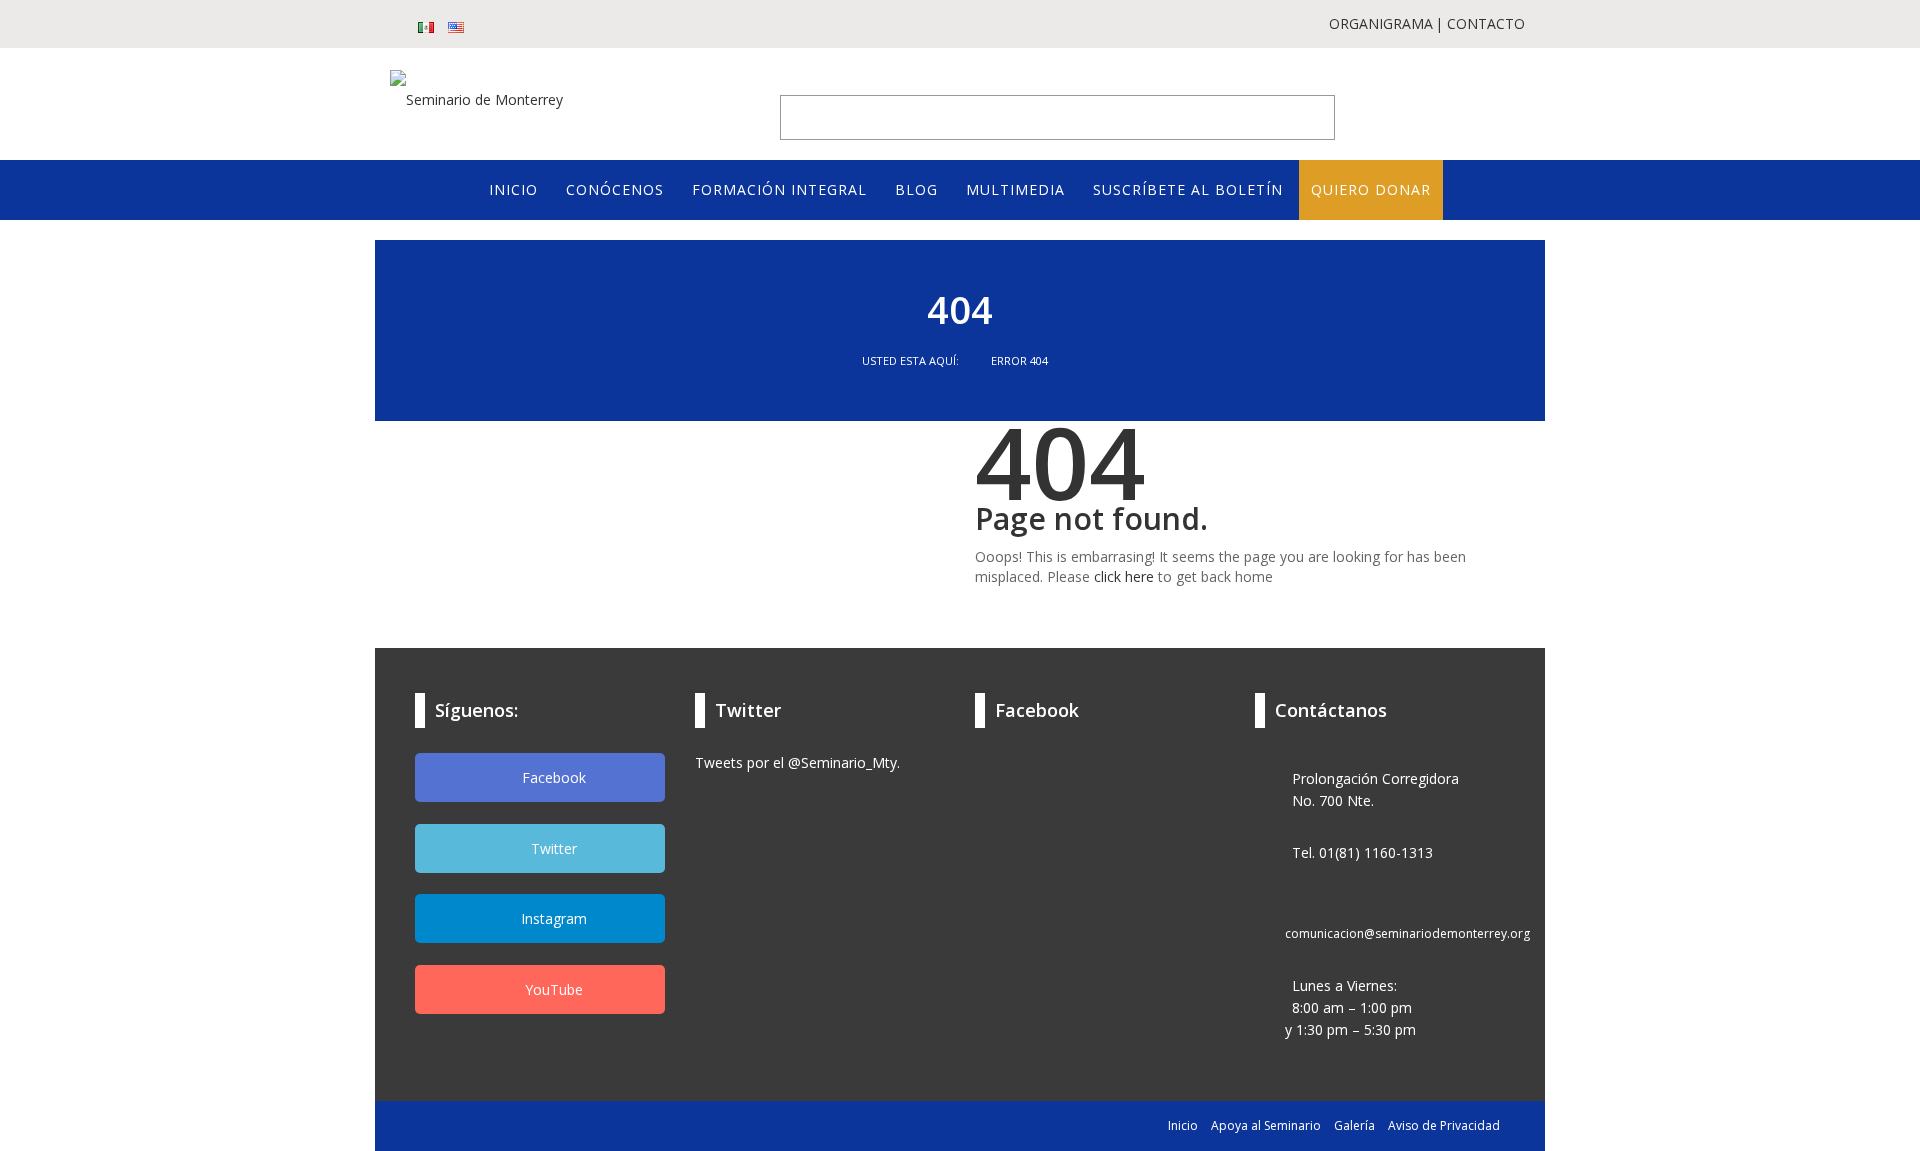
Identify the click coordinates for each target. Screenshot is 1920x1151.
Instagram (552, 918)
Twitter (552, 848)
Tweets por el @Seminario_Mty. (797, 762)
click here (1124, 576)
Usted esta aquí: (912, 360)
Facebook (552, 777)
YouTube (552, 989)
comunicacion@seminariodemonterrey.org (1407, 933)
